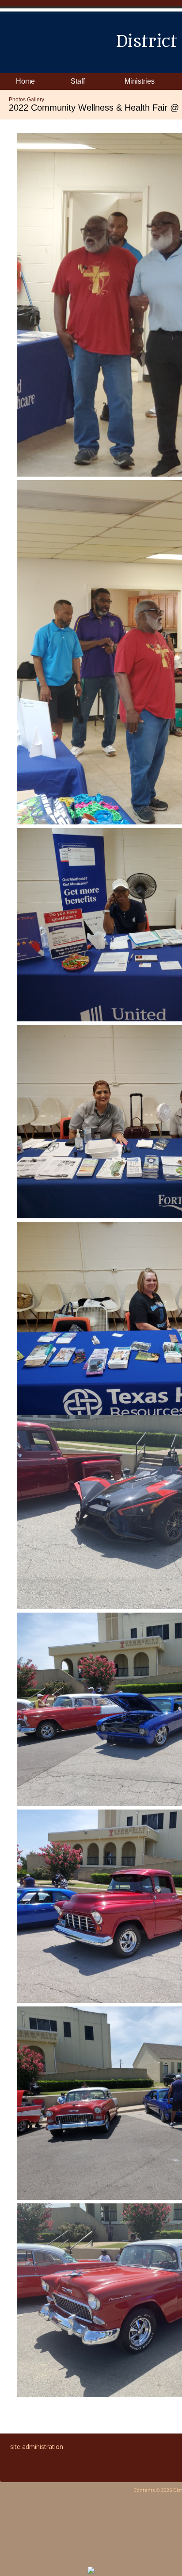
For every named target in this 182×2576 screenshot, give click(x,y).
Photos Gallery (27, 100)
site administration (37, 2447)
